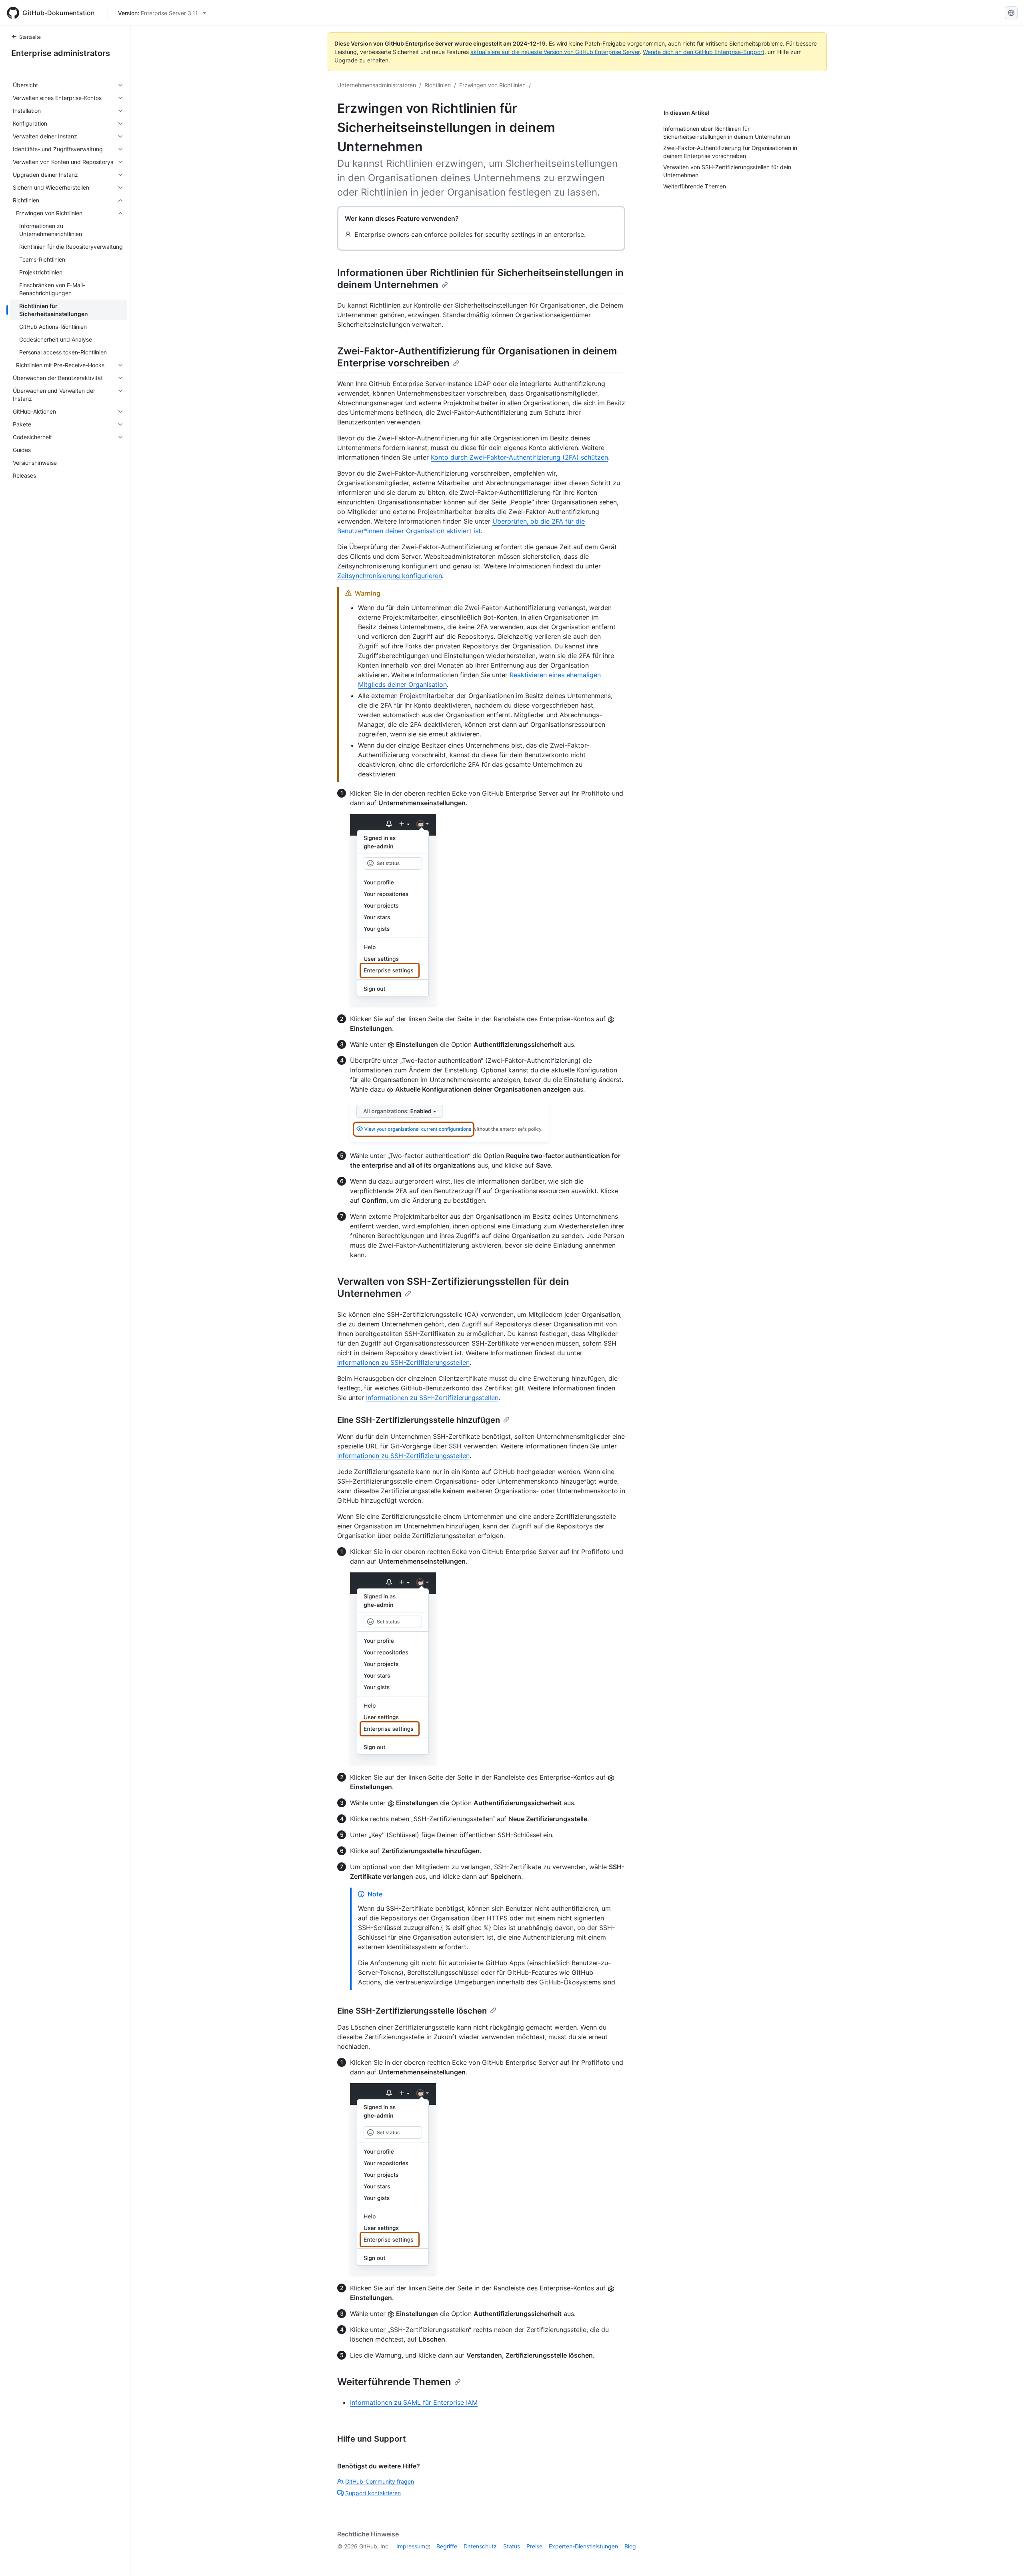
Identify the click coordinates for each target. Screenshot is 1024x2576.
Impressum (411, 2546)
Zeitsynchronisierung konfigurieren (390, 576)
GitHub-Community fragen (380, 2481)
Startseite (30, 37)
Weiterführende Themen (394, 2382)
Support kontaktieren (373, 2493)
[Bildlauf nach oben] (1006, 2558)
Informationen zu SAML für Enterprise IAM (414, 2402)
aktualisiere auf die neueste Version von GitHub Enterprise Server (555, 52)
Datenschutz (480, 2546)
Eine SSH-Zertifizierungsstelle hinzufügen (419, 1420)
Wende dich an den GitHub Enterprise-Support (704, 52)
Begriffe (447, 2546)
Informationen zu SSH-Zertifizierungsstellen (403, 1362)
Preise (534, 2546)
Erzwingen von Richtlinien (492, 85)
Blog (630, 2546)
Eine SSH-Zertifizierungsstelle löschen (412, 2011)
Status (512, 2546)
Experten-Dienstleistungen (583, 2546)
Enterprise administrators (61, 53)
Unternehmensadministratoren (377, 85)
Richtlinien (438, 85)
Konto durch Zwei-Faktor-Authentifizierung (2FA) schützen (519, 457)
